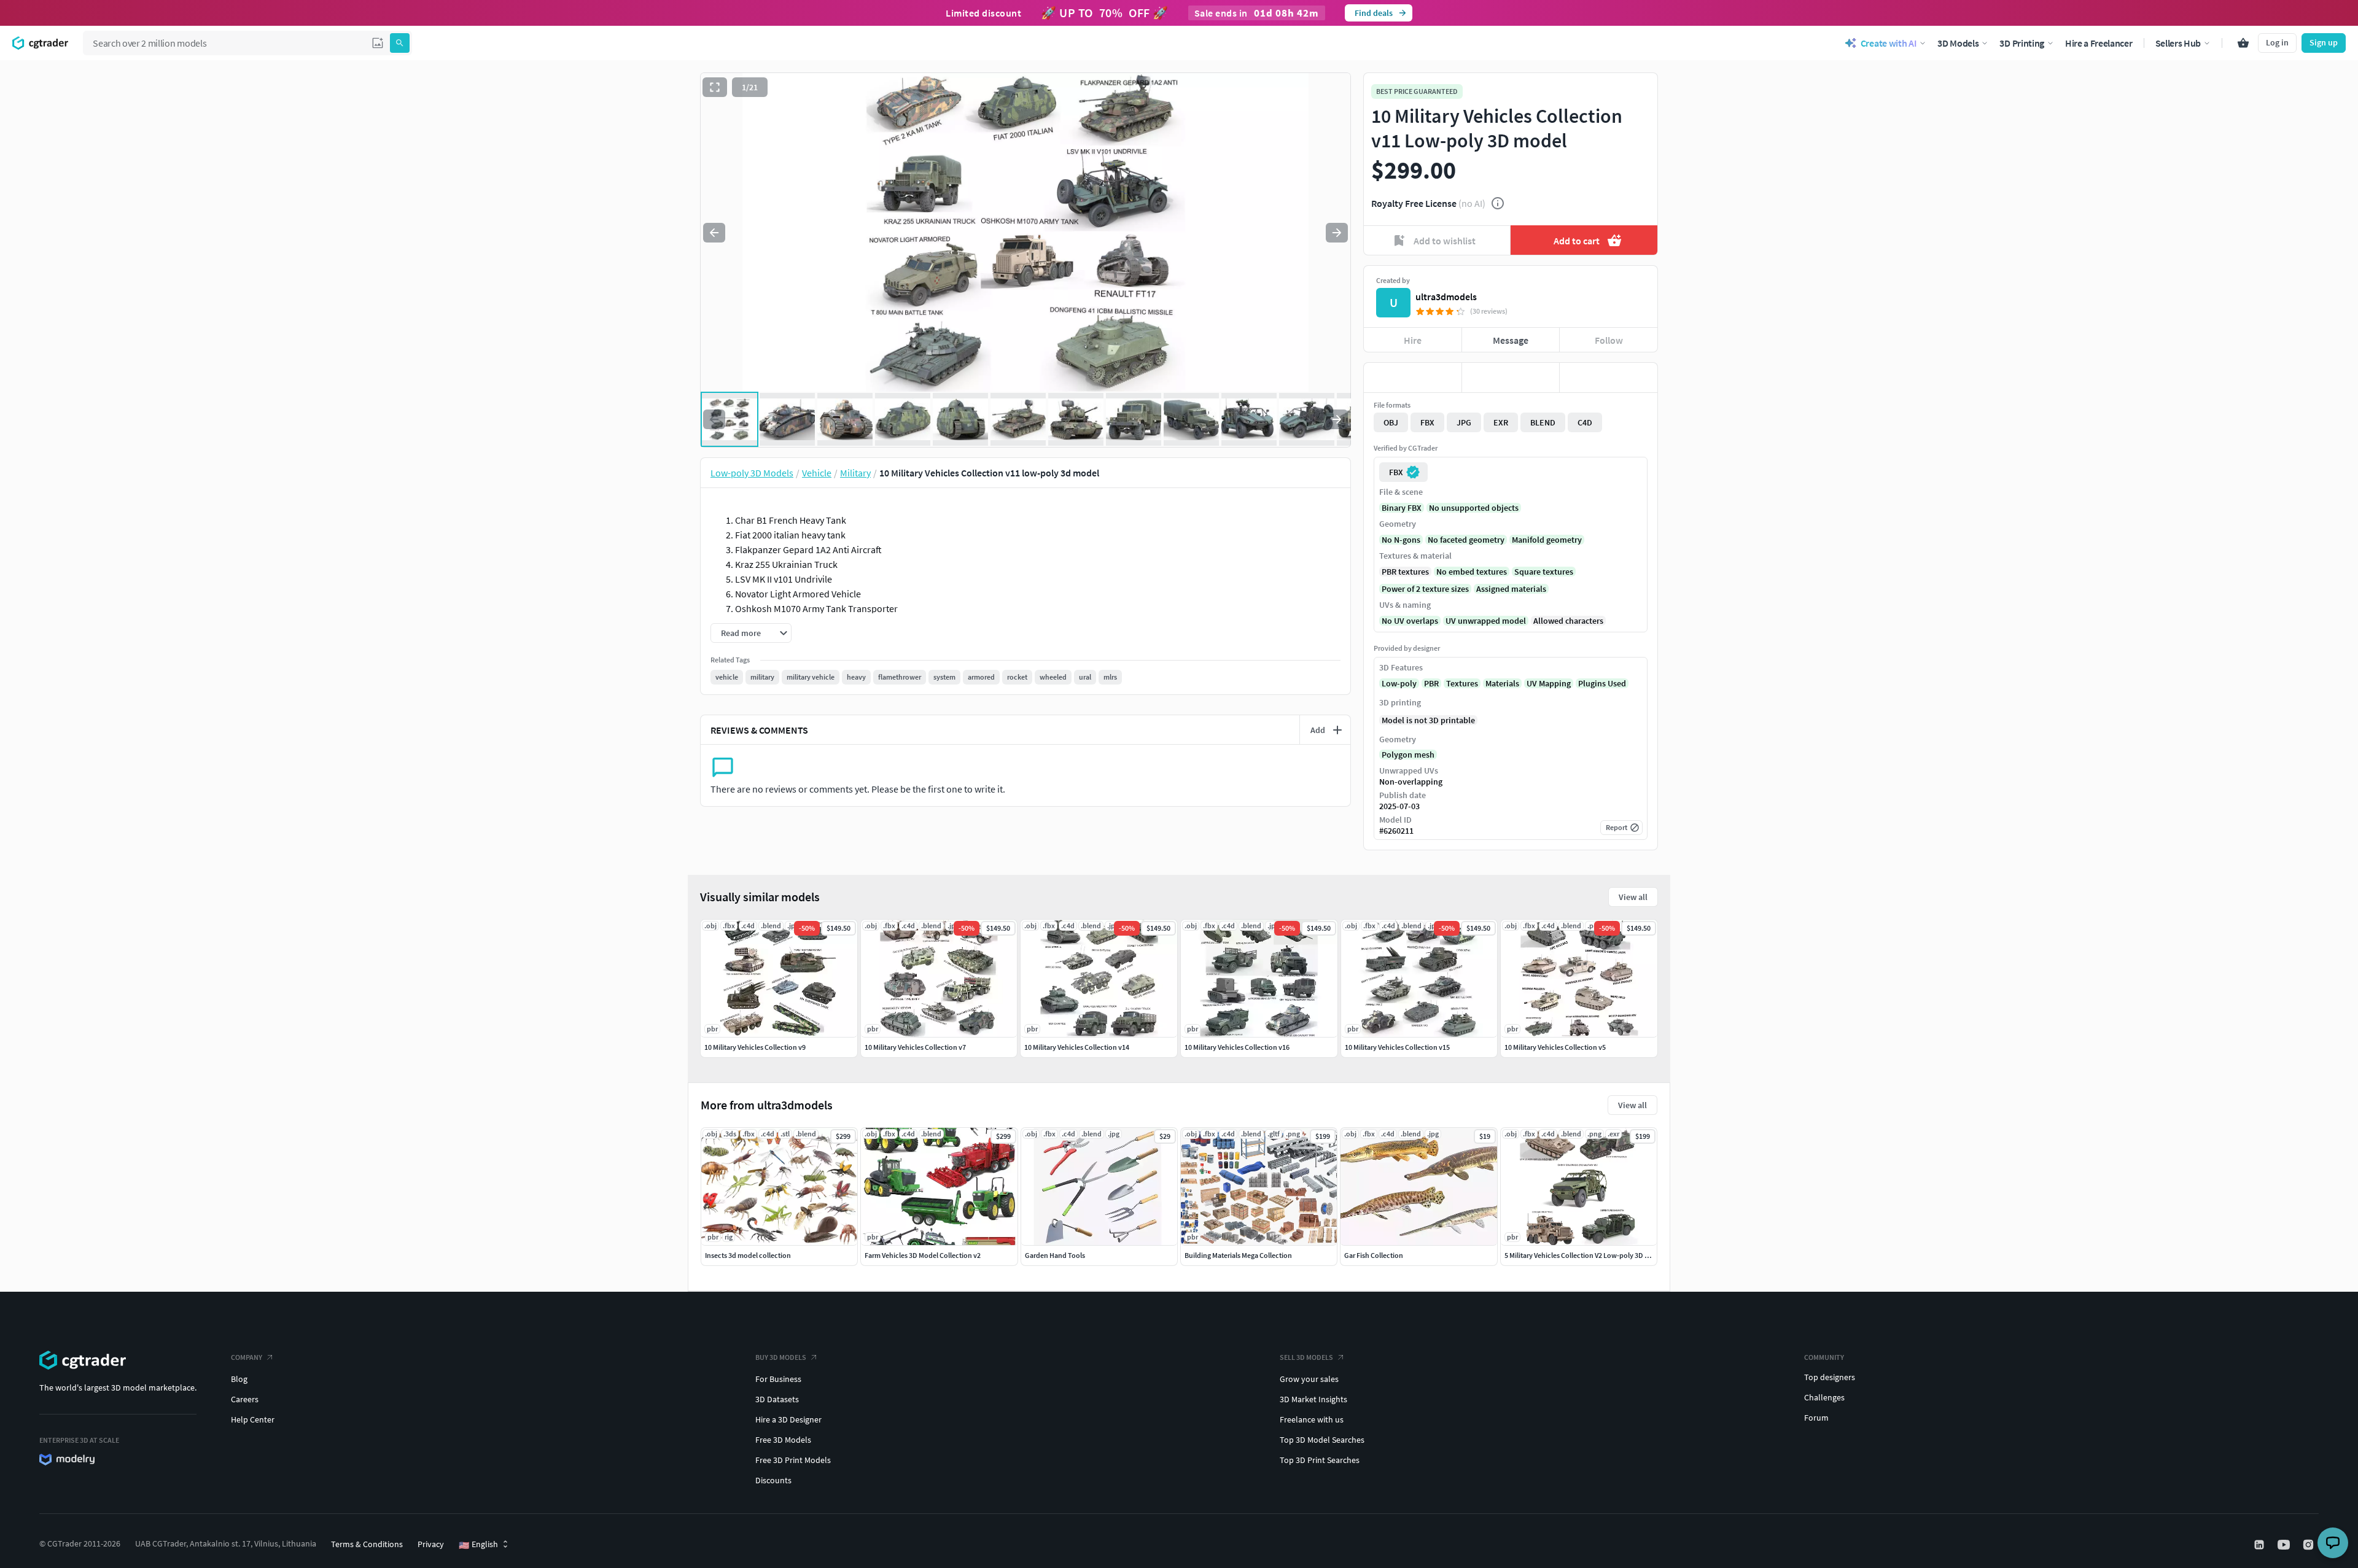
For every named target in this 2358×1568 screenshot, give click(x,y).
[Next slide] (1337, 233)
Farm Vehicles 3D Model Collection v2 (923, 1255)
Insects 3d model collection (748, 1255)
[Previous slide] (714, 233)
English (478, 1545)
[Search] (400, 43)
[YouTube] (2285, 1545)
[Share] (1609, 378)
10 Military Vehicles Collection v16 (1237, 1047)
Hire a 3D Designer (788, 1419)
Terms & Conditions (367, 1544)
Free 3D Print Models (793, 1460)
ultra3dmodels (1446, 297)
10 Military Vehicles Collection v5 (1555, 1047)
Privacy (431, 1544)
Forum (1816, 1418)
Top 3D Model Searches (1322, 1440)
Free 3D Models (783, 1440)
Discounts (773, 1480)
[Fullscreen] (715, 87)
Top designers (1830, 1377)
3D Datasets (777, 1399)
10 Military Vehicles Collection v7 (915, 1047)
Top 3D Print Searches (1320, 1460)
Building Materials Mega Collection (1238, 1255)
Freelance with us (1312, 1419)
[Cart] (2243, 43)
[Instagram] (2309, 1545)
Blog (239, 1379)
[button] (378, 43)
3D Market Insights (1313, 1399)
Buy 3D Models (781, 1357)
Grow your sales (1309, 1379)
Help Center (253, 1419)
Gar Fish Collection (1374, 1255)
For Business (778, 1379)
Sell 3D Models (1306, 1357)
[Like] (1413, 378)
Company (247, 1357)
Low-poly (1399, 683)
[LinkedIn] (2260, 1545)
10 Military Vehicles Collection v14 (1077, 1047)
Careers (245, 1399)
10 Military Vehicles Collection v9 (755, 1047)
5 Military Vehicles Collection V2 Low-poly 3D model (1585, 1255)
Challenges (1824, 1397)
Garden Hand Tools (1055, 1255)
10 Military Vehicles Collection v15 (1397, 1047)
